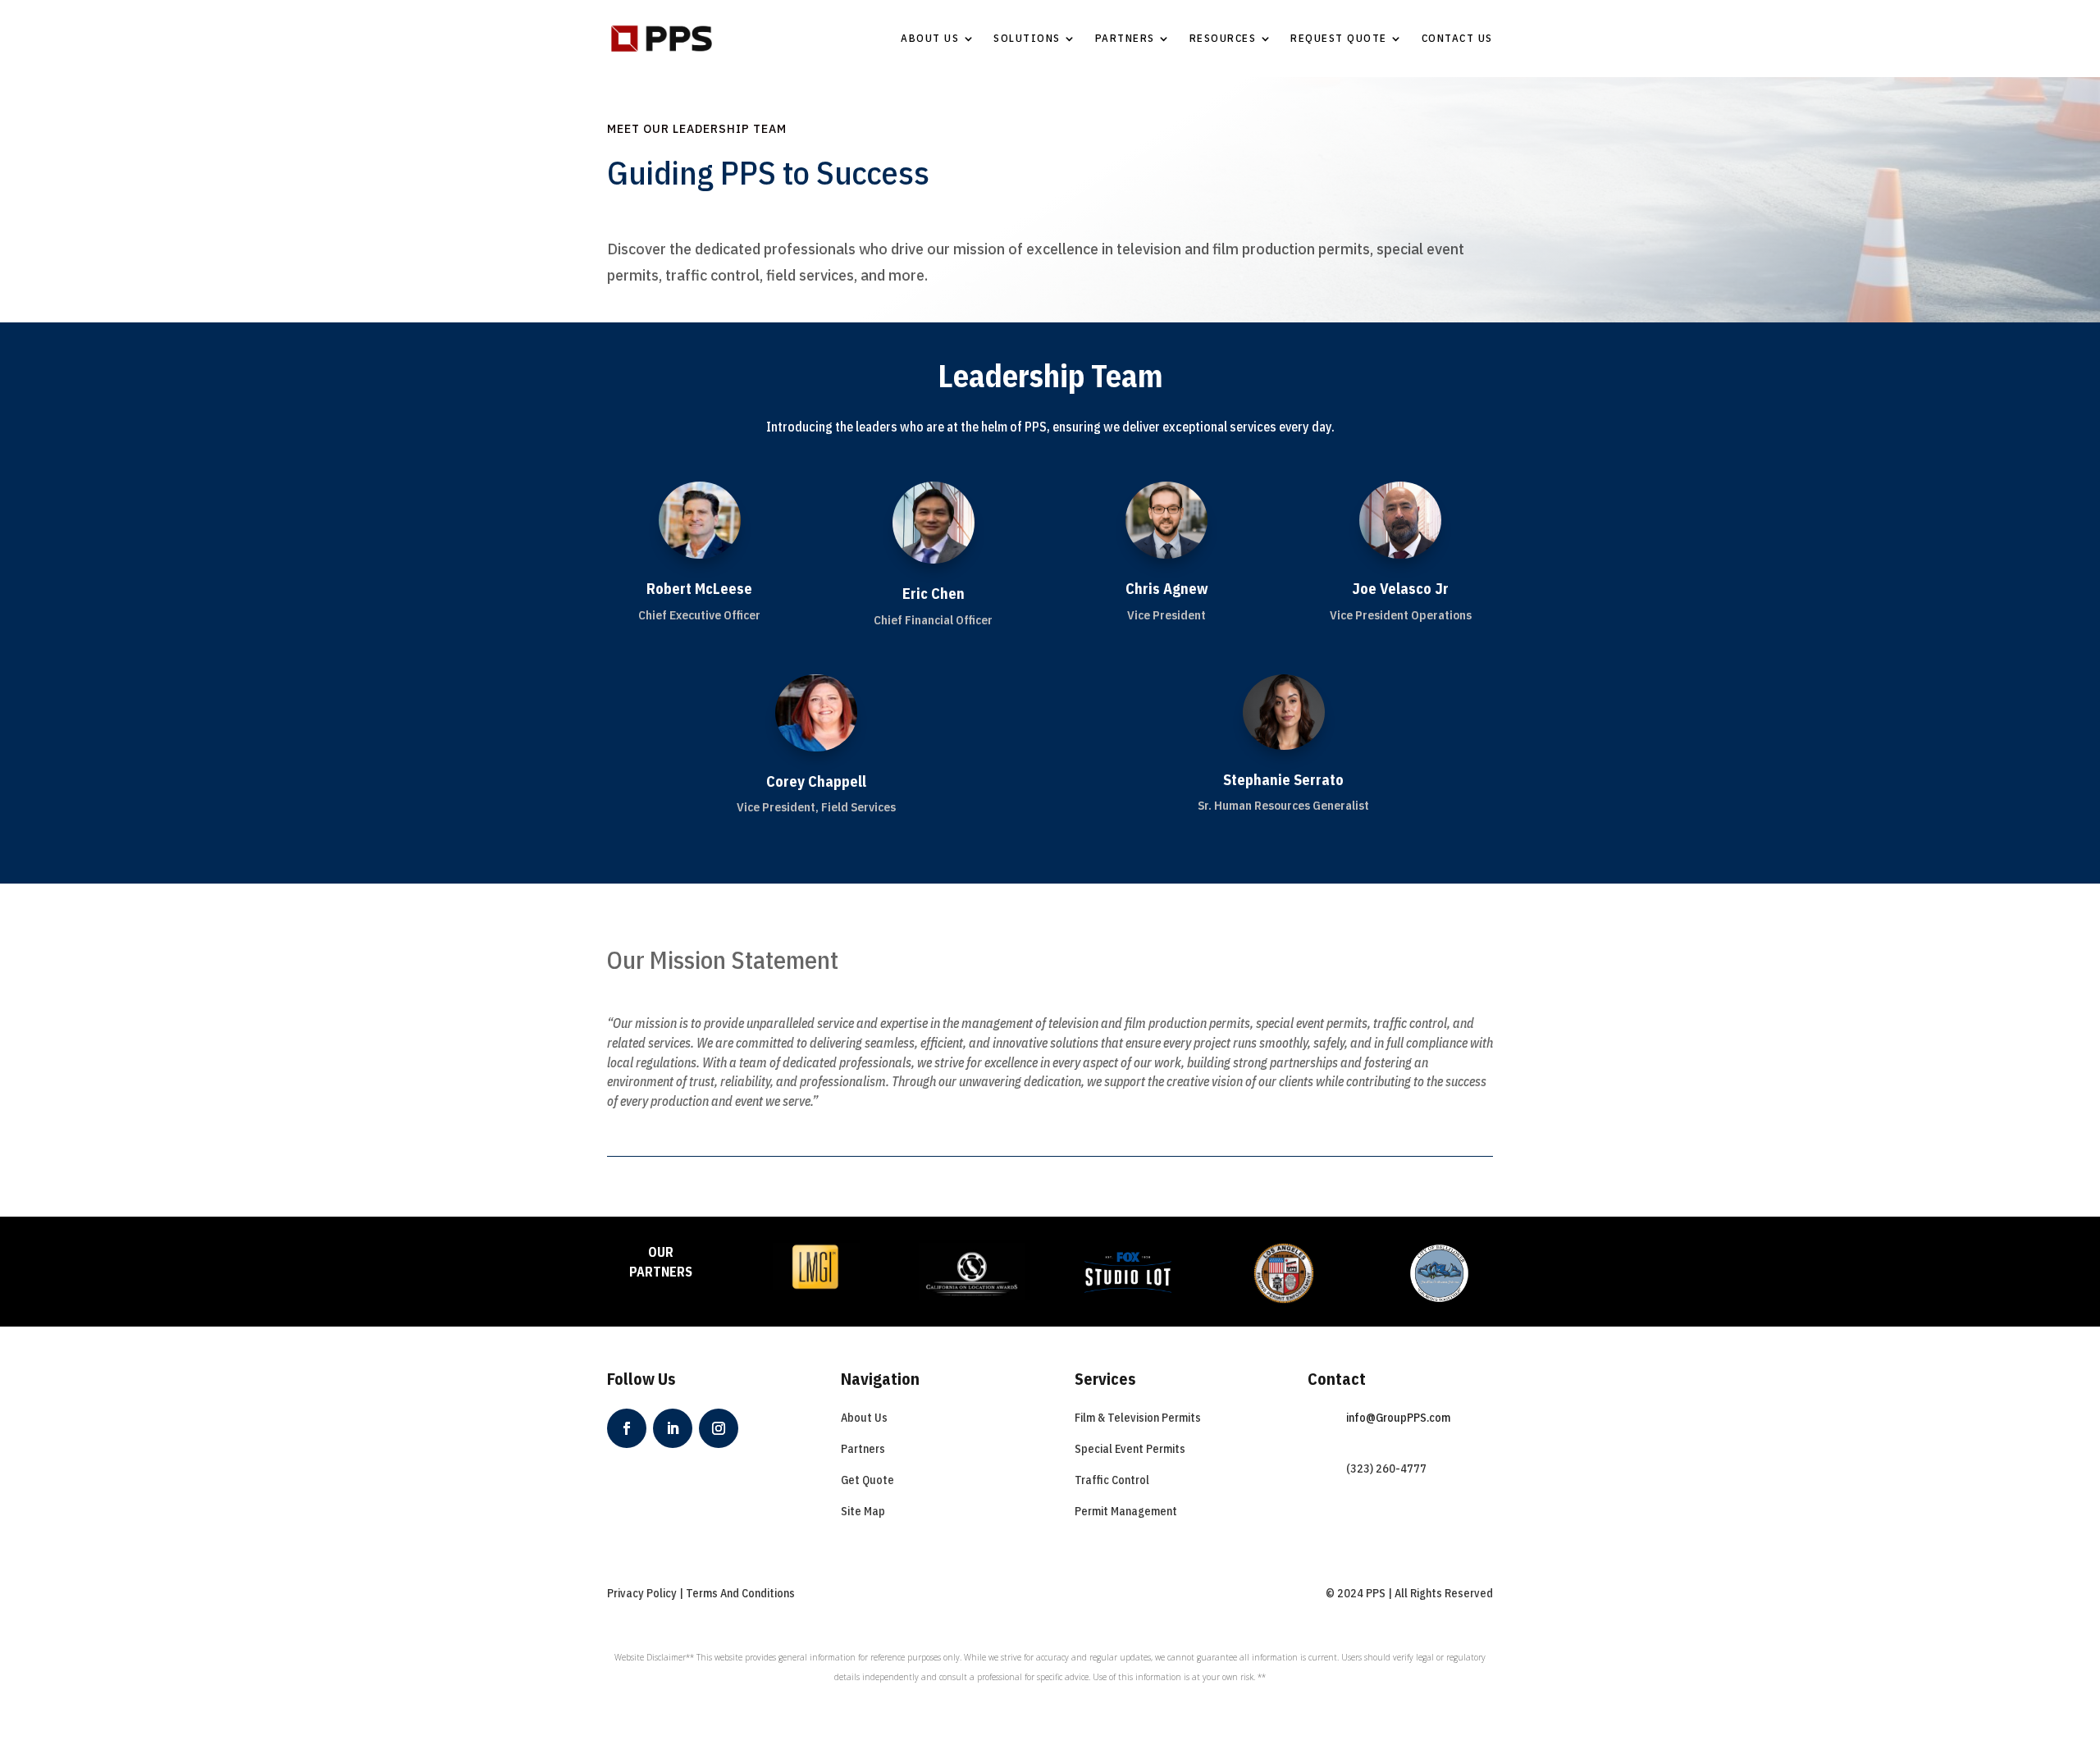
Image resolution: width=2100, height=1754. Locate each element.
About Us (930, 38)
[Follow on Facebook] (627, 1428)
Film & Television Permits (1138, 1418)
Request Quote (1339, 38)
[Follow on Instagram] (719, 1428)
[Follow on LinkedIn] (673, 1428)
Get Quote (867, 1480)
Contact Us (1457, 38)
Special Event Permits (1130, 1449)
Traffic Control (1112, 1480)
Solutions (1027, 38)
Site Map (863, 1511)
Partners (1125, 38)
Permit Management (1126, 1511)
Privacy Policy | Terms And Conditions (701, 1593)
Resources (1223, 38)
